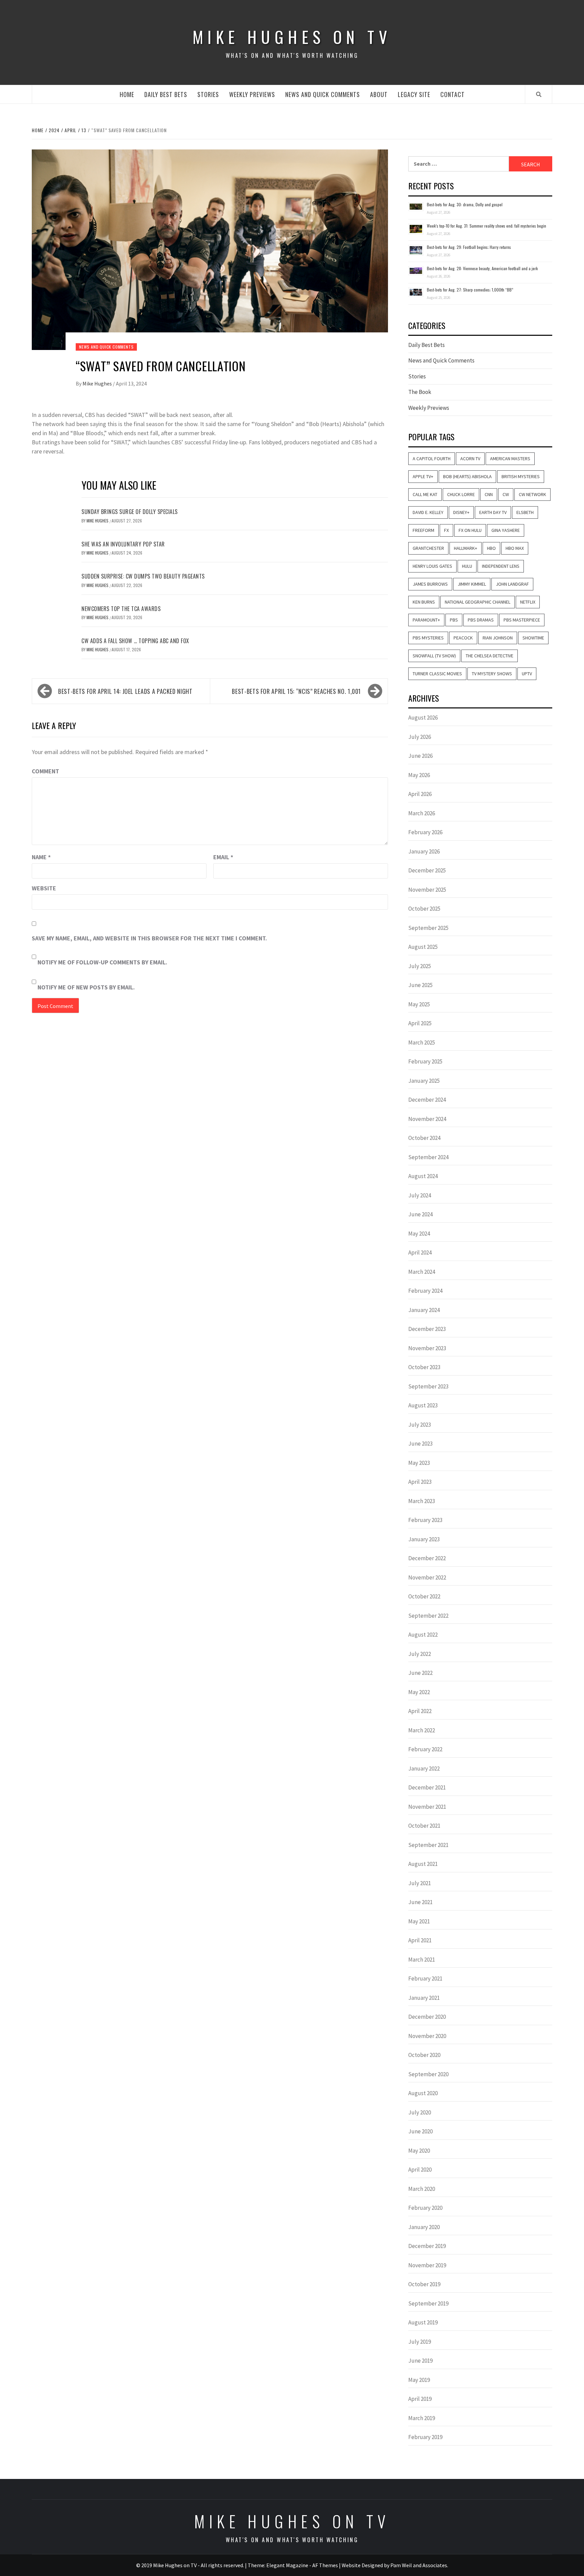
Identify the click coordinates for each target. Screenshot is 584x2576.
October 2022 (424, 1596)
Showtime (533, 638)
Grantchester (428, 548)
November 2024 (427, 1119)
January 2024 (424, 1310)
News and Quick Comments (323, 94)
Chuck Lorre (461, 494)
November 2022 (427, 1577)
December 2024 (427, 1100)
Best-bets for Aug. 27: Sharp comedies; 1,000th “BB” (470, 290)
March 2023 (422, 1501)
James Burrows (430, 584)
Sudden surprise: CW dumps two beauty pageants (143, 576)
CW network (532, 494)
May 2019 (419, 2380)
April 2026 (420, 794)
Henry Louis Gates (432, 566)
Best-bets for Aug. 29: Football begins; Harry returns (469, 247)
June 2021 (420, 1902)
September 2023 (428, 1386)
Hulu (467, 566)
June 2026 (420, 756)
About (379, 94)
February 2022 (425, 1749)
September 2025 (428, 928)
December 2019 (427, 2246)
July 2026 (420, 737)
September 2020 (428, 2074)
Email (223, 857)
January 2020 (424, 2227)
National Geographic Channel (478, 602)
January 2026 (424, 851)
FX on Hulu (470, 530)
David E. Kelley (428, 512)
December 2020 (427, 2017)
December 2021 (427, 1787)
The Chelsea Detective (490, 656)
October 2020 (424, 2055)
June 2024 (420, 1214)
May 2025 (419, 1004)
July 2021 (420, 1883)
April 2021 (420, 1940)
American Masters (510, 459)
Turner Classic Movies (437, 674)
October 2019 (424, 2284)
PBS (454, 620)
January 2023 (424, 1539)
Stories (208, 94)
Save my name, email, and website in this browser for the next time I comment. (149, 938)
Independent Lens (501, 566)
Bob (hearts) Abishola (467, 476)
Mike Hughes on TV (292, 37)
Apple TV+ (423, 476)
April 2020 (420, 2170)
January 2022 (424, 1769)
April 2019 (420, 2399)
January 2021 (424, 1998)
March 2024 (422, 1272)
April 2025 (420, 1023)
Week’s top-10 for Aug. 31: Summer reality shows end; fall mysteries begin (486, 226)
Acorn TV (470, 459)
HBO (491, 548)
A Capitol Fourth (432, 459)
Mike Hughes (98, 383)
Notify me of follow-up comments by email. (102, 962)
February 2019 (425, 2437)
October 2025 (424, 909)
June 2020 (420, 2131)
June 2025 (420, 985)
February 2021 (425, 1978)
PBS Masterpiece (522, 620)
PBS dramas (481, 620)
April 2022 (420, 1711)
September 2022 (428, 1616)
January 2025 (424, 1081)
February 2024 (425, 1291)
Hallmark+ (466, 548)
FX (446, 530)
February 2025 (425, 1061)
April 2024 (420, 1252)
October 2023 (424, 1367)
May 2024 (419, 1234)
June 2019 (420, 2361)
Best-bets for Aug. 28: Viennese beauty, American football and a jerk (482, 268)
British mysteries (521, 476)
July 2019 (420, 2342)
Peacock (463, 638)
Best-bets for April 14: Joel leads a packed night (125, 691)
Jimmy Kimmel (472, 584)
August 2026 (423, 718)
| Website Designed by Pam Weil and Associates (393, 2565)
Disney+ (461, 512)
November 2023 (427, 1348)
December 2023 (427, 1329)
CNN (489, 494)
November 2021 (427, 1807)
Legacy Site (414, 94)
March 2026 (422, 813)
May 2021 (419, 1921)
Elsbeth (525, 512)
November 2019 (427, 2265)
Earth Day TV (493, 512)
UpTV (527, 674)
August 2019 (423, 2322)
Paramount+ (426, 620)
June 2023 (420, 1444)
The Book (420, 392)
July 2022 (420, 1654)
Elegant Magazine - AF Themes (302, 2565)
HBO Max (515, 548)
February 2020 (425, 2208)
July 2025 (420, 966)
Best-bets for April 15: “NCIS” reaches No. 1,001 (296, 691)
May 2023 (419, 1463)
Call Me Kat (425, 494)
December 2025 (427, 870)
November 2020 (427, 2036)
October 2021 (424, 1826)
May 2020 (419, 2151)
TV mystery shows (492, 674)
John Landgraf (512, 584)
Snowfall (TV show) (434, 656)
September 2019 (428, 2303)
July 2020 (420, 2112)
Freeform (423, 530)
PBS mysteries (428, 638)
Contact (453, 94)
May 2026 (419, 775)
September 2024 (428, 1157)
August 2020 (423, 2093)
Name (41, 857)
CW (506, 494)
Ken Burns (424, 602)
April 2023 (420, 1482)
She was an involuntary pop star (123, 544)
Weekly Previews (252, 94)
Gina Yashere (506, 530)
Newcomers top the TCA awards (121, 609)
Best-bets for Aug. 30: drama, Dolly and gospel (465, 204)
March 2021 (422, 1960)
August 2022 (423, 1635)
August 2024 (423, 1176)
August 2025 (423, 947)
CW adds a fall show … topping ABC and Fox (135, 641)
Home (127, 94)
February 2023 (425, 1520)
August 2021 (423, 1864)
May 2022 (419, 1692)
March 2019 (422, 2418)
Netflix (528, 602)
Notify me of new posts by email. (86, 987)
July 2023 (420, 1425)
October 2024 (424, 1138)
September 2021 (428, 1845)
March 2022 (422, 1730)
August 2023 (423, 1405)
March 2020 (422, 2189)
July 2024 (420, 1195)
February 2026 (425, 832)
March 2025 (422, 1043)
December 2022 (427, 1558)
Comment (45, 771)
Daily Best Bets (166, 94)
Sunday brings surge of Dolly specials (130, 512)
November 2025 (427, 890)
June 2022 (420, 1673)
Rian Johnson (498, 638)
